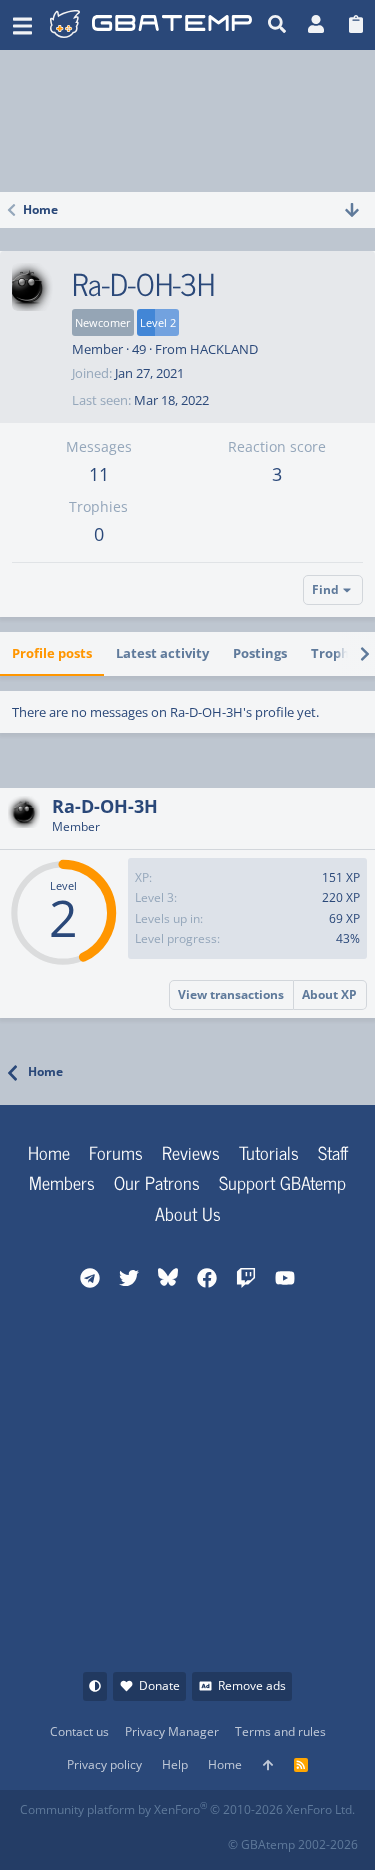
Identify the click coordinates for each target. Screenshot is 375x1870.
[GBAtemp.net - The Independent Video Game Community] (151, 25)
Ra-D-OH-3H (105, 806)
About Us (188, 1213)
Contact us (79, 1731)
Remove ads (252, 1685)
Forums (116, 1152)
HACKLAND (224, 349)
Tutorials (269, 1152)
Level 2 (158, 322)
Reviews (191, 1152)
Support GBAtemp (282, 1182)
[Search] (277, 25)
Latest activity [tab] (162, 653)
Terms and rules (280, 1731)
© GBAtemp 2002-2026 (293, 1844)
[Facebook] (35, 1838)
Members (62, 1182)
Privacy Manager (172, 1731)
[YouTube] (211, 1838)
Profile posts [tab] (52, 653)
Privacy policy (104, 1764)
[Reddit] (79, 1838)
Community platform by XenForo (187, 1809)
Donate (159, 1685)
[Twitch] (123, 1838)
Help (175, 1764)
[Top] (268, 1765)
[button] (22, 25)
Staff (333, 1152)
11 (99, 474)
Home (49, 1152)
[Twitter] (167, 1838)
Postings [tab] (260, 653)
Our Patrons (157, 1182)
